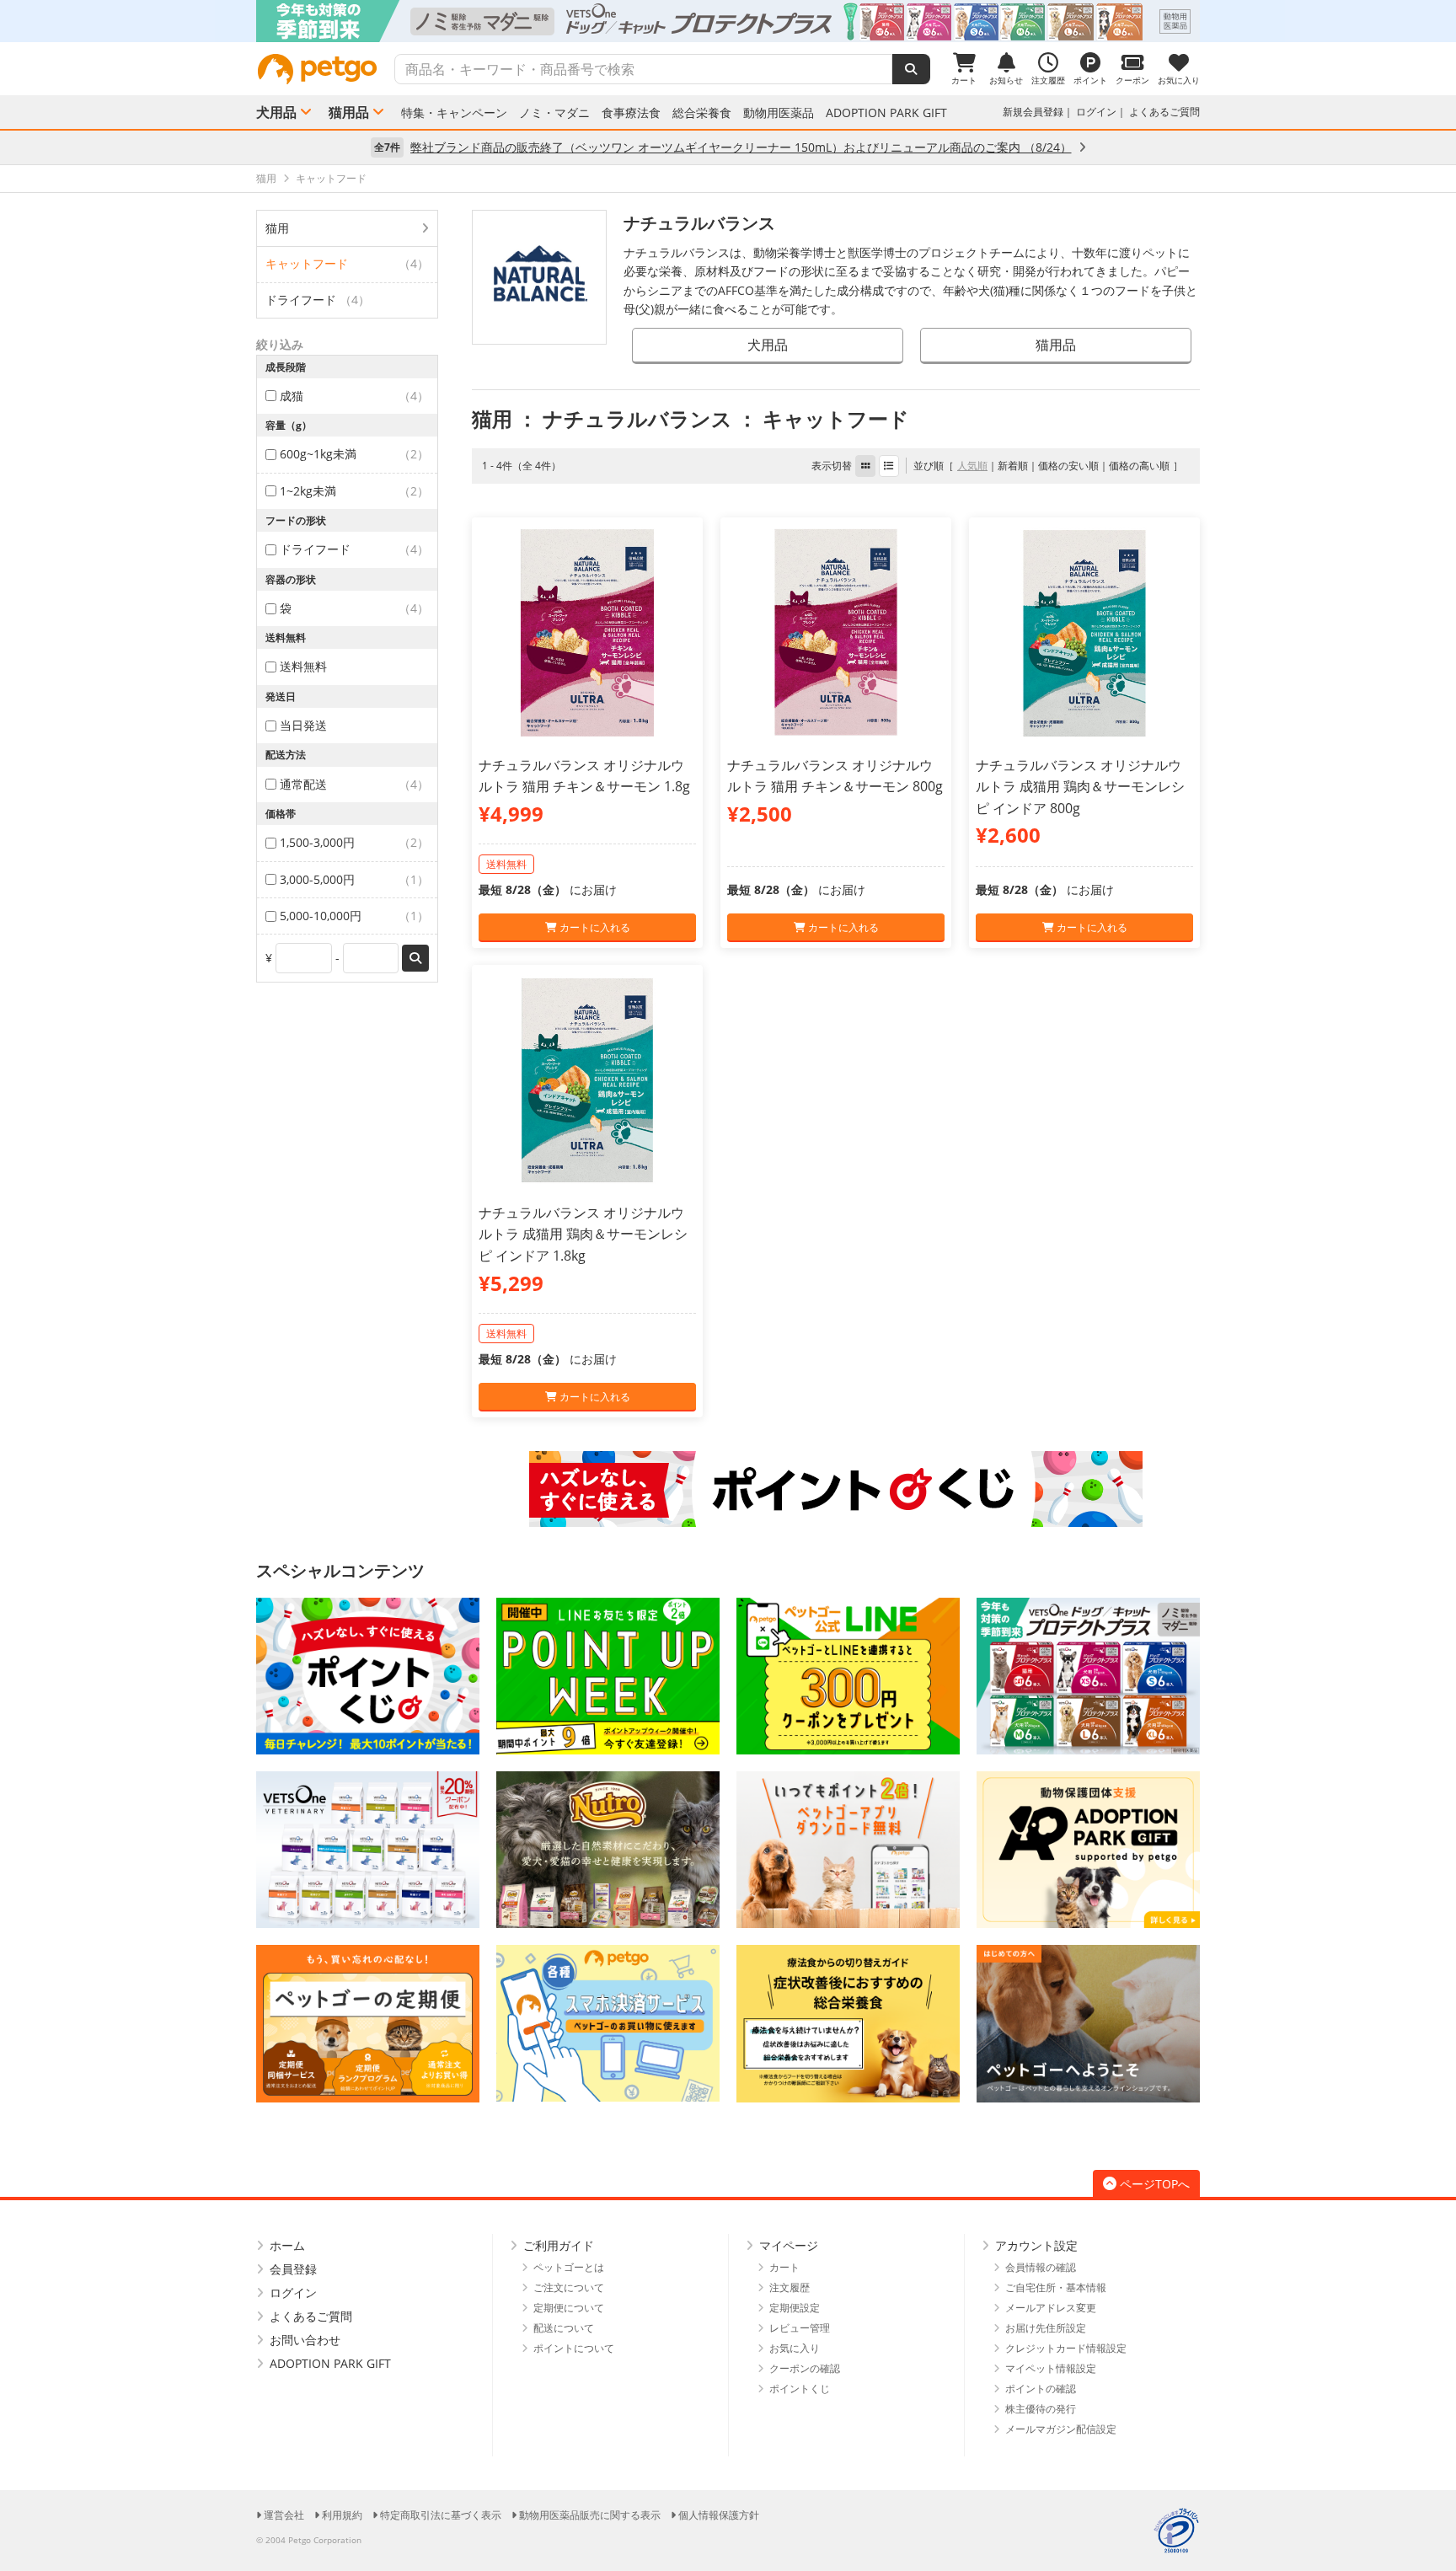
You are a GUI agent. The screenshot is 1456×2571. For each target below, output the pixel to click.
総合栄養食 (702, 113)
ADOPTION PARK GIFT (886, 113)
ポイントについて (574, 2348)
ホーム (287, 2245)
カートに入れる (594, 927)
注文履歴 (790, 2287)
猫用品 (349, 112)
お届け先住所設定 (1046, 2328)
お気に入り (795, 2348)
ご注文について (569, 2287)
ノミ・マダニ (554, 113)
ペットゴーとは (569, 2267)
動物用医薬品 (779, 113)
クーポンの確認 (805, 2368)
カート (784, 2267)
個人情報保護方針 (719, 2515)
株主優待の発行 (1041, 2409)
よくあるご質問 (1164, 112)
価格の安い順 (1068, 466)
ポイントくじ (800, 2389)
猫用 (277, 228)
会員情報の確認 (1041, 2267)
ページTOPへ (1155, 2184)
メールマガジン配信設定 (1061, 2429)
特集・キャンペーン (454, 113)
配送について (564, 2328)
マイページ (789, 2245)
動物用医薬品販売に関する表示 (590, 2515)
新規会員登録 (1033, 112)
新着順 (1013, 466)
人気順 (972, 466)
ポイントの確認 (1041, 2389)
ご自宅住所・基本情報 (1056, 2287)
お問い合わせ (305, 2340)
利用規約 (342, 2515)
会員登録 (293, 2269)
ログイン (1096, 112)
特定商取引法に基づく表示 (441, 2515)
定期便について (569, 2308)
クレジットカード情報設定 (1066, 2348)
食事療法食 (631, 113)
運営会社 (284, 2515)
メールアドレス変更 (1051, 2308)
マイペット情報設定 (1051, 2368)
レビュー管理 (800, 2328)
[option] (728, 21)
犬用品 (276, 112)
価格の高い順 (1139, 466)
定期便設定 (795, 2308)
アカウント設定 (1036, 2245)
